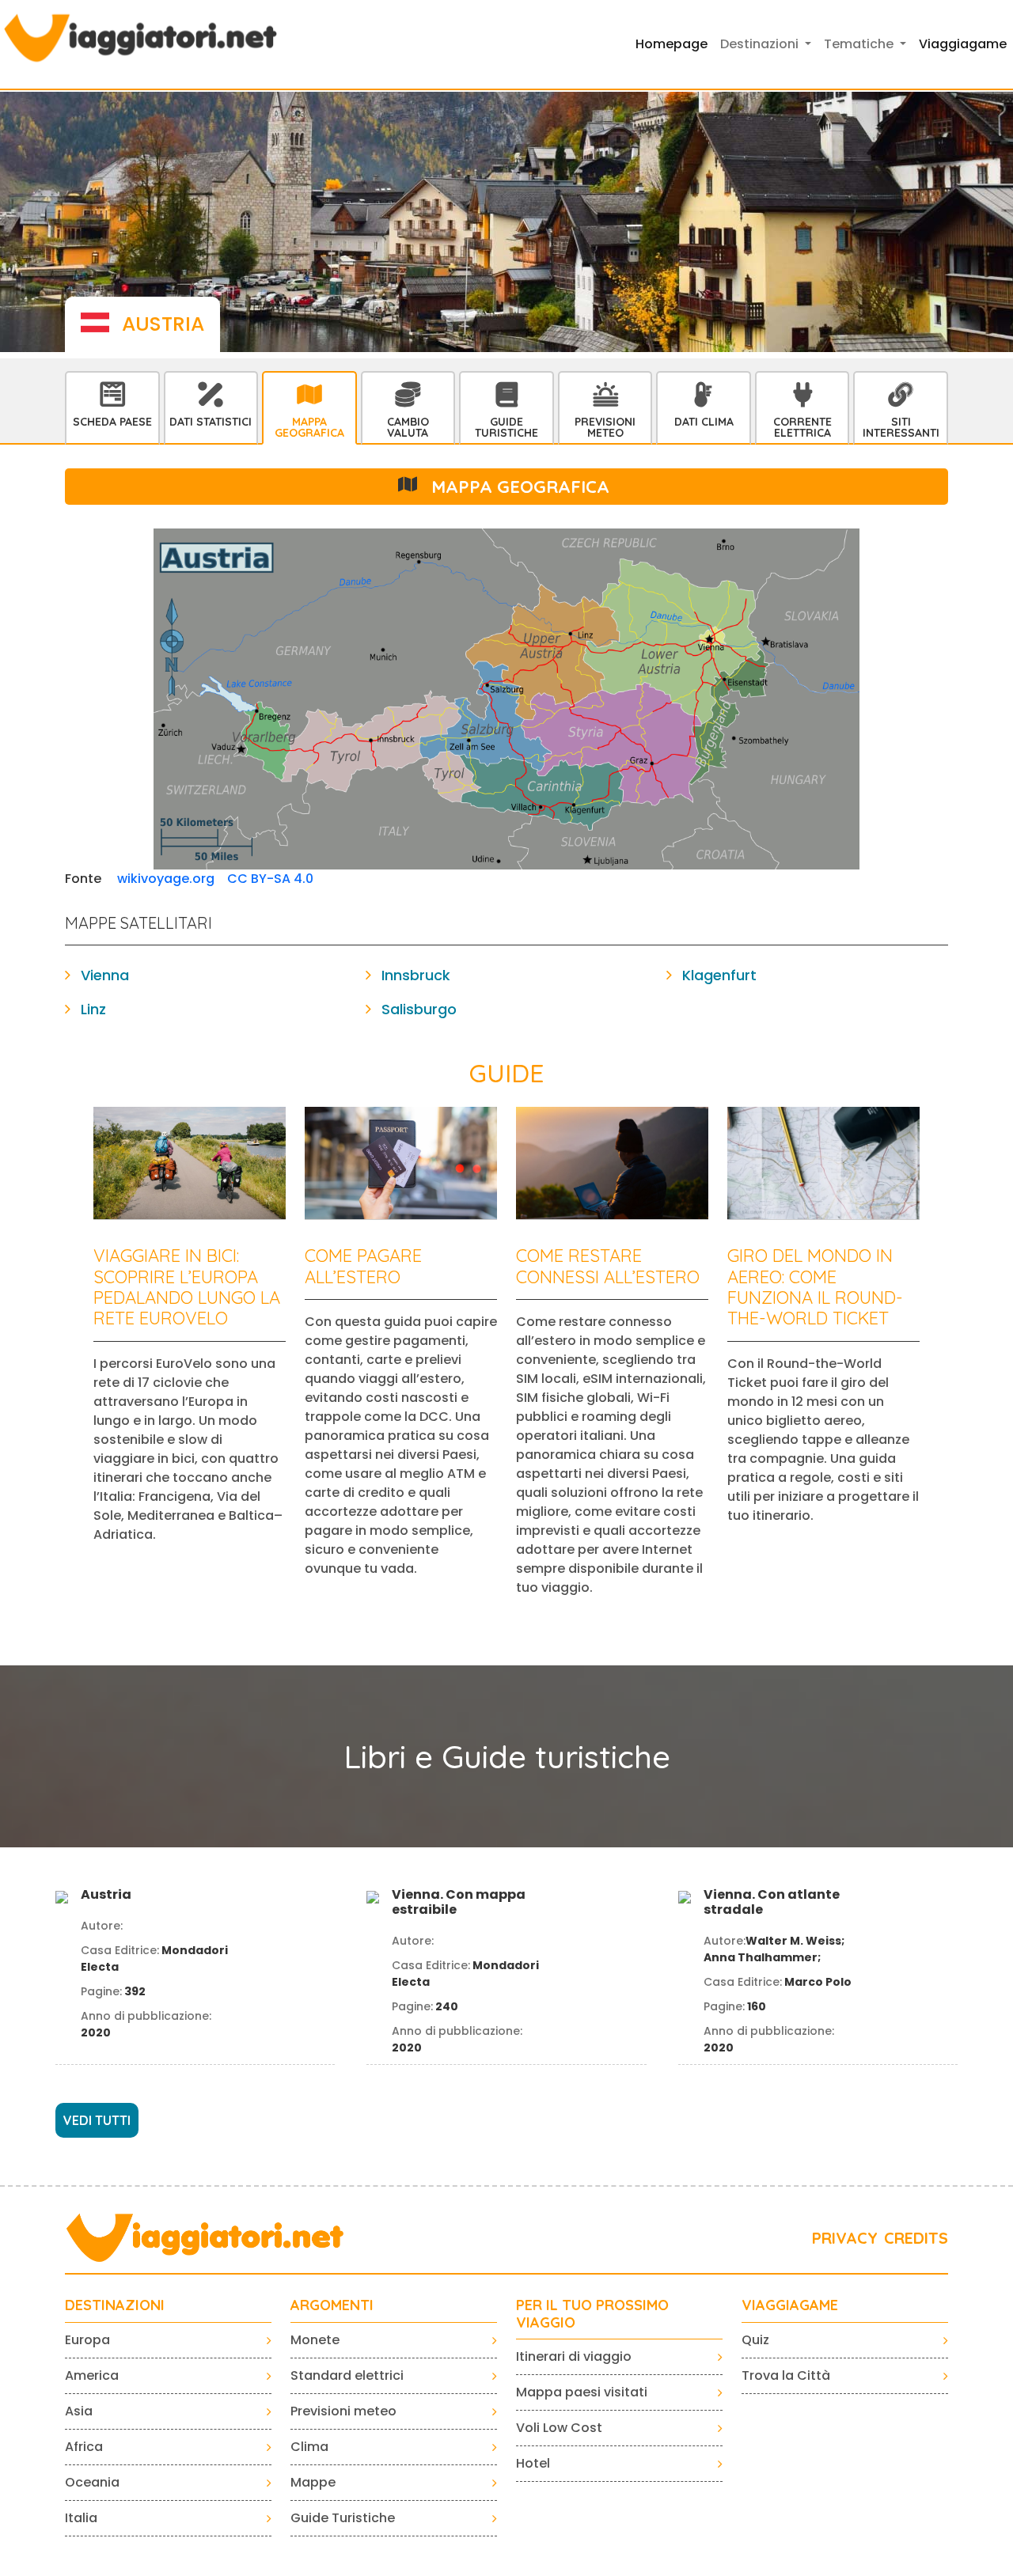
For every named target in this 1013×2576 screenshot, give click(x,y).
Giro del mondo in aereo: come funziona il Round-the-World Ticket (815, 1287)
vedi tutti (97, 2120)
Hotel (533, 2463)
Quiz (755, 2340)
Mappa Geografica (309, 427)
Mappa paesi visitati (582, 2392)
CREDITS (916, 2238)
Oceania (92, 2482)
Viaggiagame (963, 44)
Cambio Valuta (408, 427)
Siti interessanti (901, 427)
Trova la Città (786, 2375)
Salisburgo (419, 1009)
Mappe (313, 2482)
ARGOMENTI (332, 2305)
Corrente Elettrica (802, 427)
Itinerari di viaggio (574, 2356)
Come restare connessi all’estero (608, 1266)
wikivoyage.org (166, 879)
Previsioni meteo (343, 2411)
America (92, 2375)
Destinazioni (115, 2305)
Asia (79, 2411)
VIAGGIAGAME (790, 2305)
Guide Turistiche (506, 427)
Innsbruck (416, 975)
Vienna (105, 975)
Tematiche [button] (860, 44)
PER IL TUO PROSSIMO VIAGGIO (592, 2314)
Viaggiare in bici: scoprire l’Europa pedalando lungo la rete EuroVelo (187, 1287)
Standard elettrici (347, 2375)
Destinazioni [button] (761, 44)
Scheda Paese (112, 422)
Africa (84, 2447)
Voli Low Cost (559, 2428)
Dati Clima (704, 422)
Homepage (672, 44)
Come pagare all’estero (363, 1266)
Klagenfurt (719, 975)
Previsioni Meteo (605, 427)
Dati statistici (211, 422)
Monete (315, 2340)
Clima (309, 2447)
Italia (81, 2518)
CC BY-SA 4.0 (270, 879)
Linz (93, 1009)
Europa (87, 2340)
